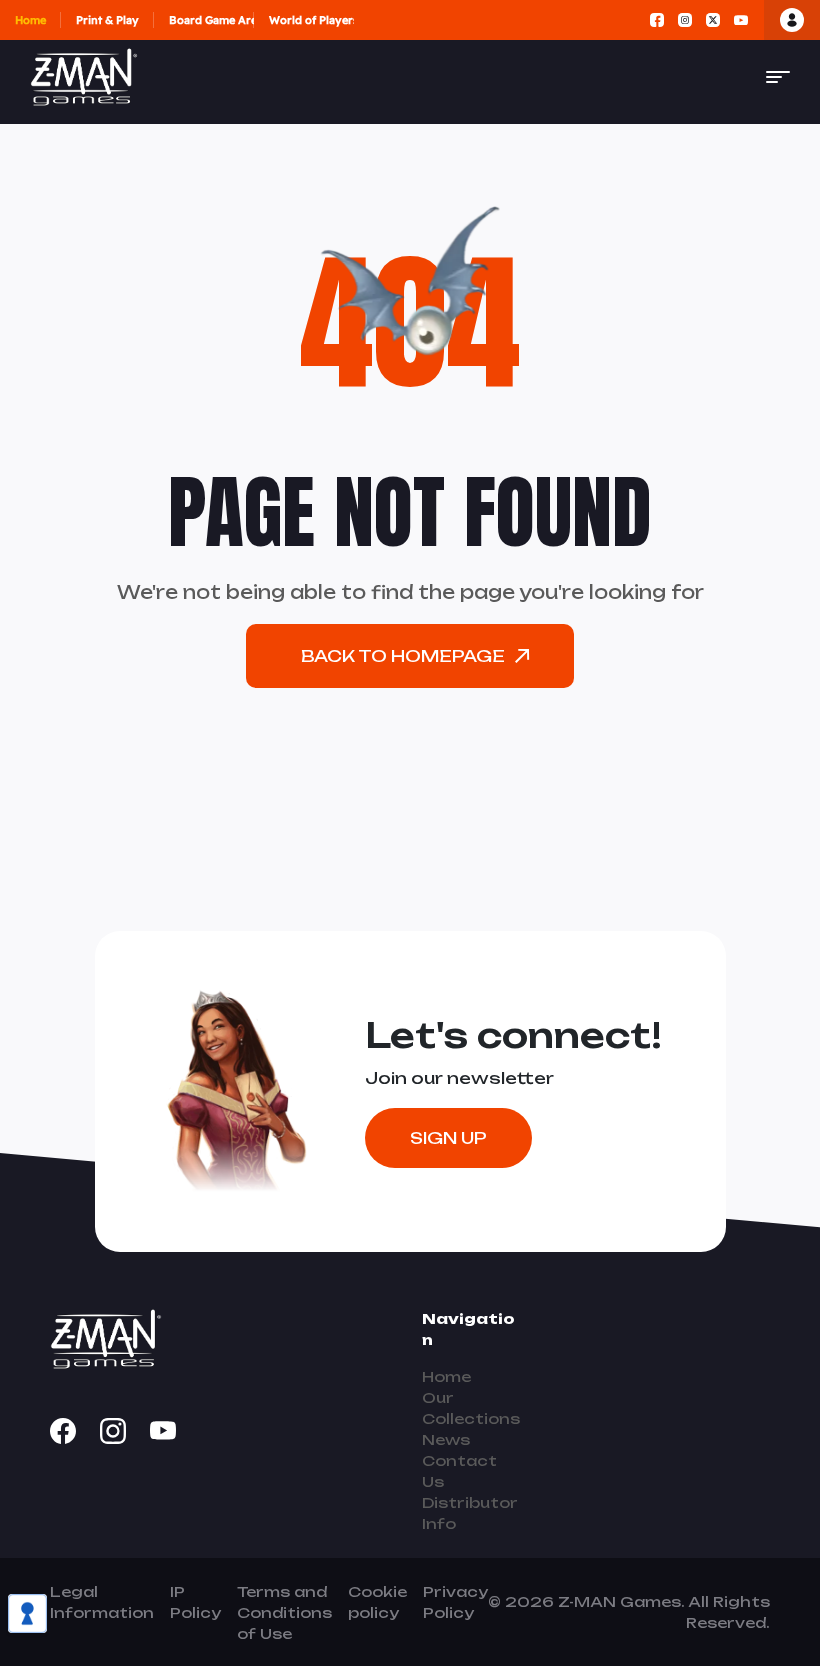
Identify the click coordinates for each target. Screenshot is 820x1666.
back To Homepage (403, 656)
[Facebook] (657, 20)
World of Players (311, 20)
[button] (778, 77)
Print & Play (107, 20)
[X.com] (713, 20)
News (446, 1439)
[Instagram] (685, 20)
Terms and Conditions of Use (284, 1612)
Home (30, 20)
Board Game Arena (211, 20)
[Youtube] (741, 20)
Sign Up (448, 1138)
